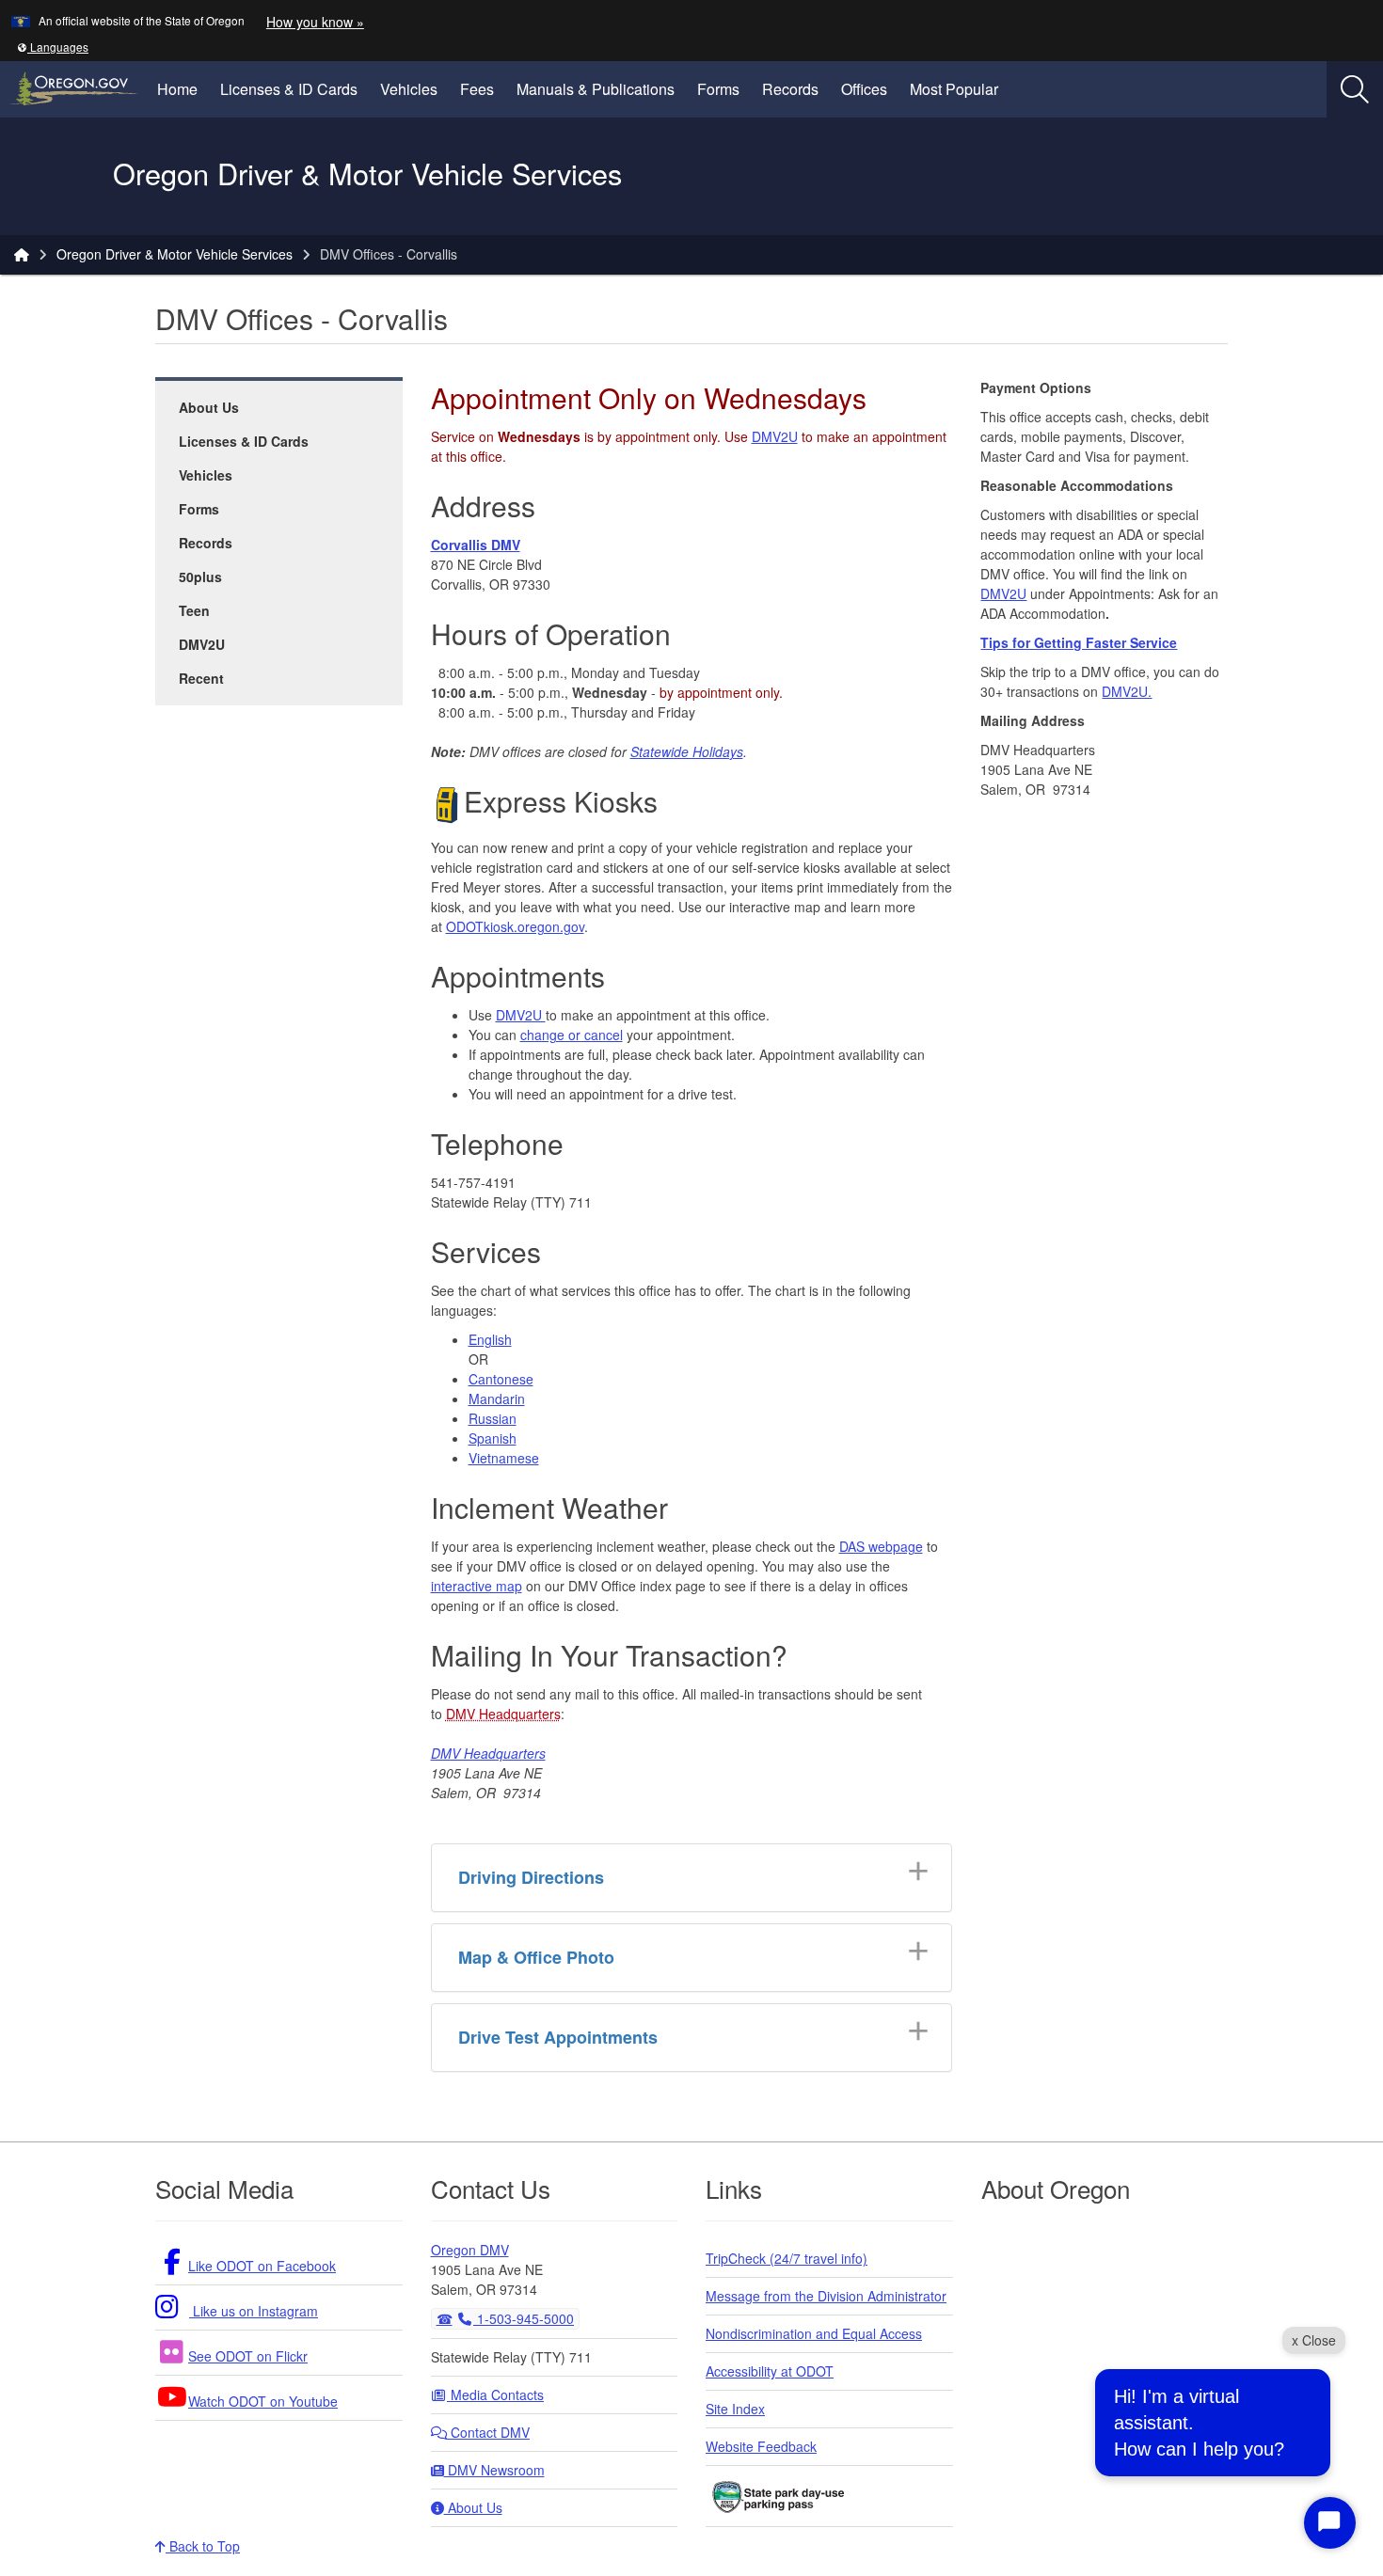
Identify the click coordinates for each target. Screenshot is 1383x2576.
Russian (493, 1418)
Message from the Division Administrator (826, 2296)
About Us (209, 407)
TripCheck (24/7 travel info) (787, 2258)
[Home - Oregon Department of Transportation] (22, 254)
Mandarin (497, 1399)
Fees (477, 89)
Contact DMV (488, 2432)
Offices (864, 89)
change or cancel (572, 1035)
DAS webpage (881, 1546)
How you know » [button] (315, 22)
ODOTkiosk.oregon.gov (515, 926)
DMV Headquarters (503, 1714)
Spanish (493, 1438)
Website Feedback (761, 2446)
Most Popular (954, 89)
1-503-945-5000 (524, 2318)
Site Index (735, 2409)
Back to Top (203, 2546)
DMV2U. (1127, 691)
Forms (718, 89)
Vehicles (409, 89)
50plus (200, 577)
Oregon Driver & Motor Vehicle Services (175, 254)
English (490, 1339)
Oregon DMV (470, 2250)
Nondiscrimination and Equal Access (814, 2333)
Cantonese (501, 1379)
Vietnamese (504, 1458)
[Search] (1355, 89)
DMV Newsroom (494, 2470)
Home (177, 89)
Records (790, 89)
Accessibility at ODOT (770, 2371)
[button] (53, 47)
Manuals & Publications (596, 89)
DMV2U (202, 644)
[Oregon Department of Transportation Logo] (64, 176)
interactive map (477, 1586)
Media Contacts (495, 2394)
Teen (194, 610)
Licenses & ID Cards (289, 89)
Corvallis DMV (476, 545)
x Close (1314, 2340)
